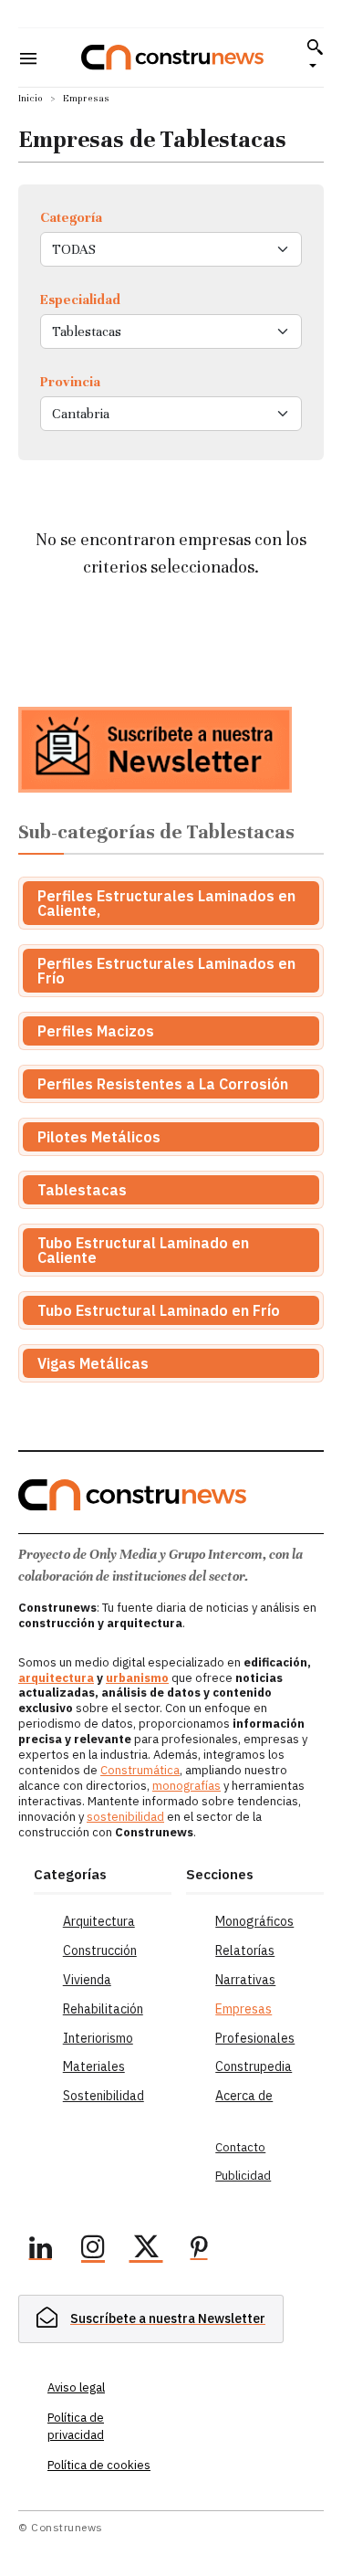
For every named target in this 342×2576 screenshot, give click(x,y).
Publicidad (243, 2176)
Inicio (31, 98)
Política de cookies (99, 2465)
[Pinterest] (199, 2250)
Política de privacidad (76, 2426)
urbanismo (137, 1678)
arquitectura (56, 1678)
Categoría (71, 217)
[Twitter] (146, 2250)
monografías (187, 1786)
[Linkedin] (40, 2250)
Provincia (70, 382)
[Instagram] (93, 2250)
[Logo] (172, 57)
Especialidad (80, 300)
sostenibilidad (125, 1817)
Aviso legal (76, 2387)
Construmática (140, 1770)
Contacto (240, 2147)
